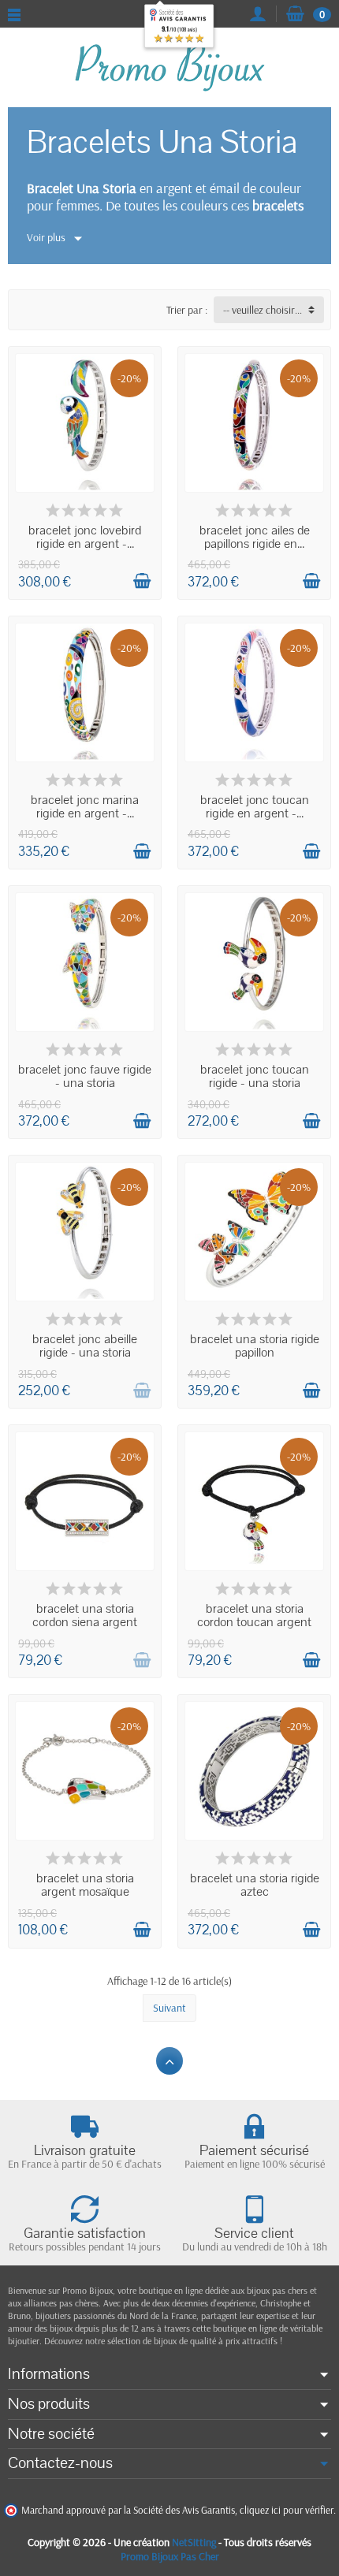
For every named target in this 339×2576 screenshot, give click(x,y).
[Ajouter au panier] (142, 581)
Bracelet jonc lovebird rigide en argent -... (85, 537)
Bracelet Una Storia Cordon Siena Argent (85, 1616)
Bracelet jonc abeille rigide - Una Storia (85, 1346)
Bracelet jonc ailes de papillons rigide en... (255, 537)
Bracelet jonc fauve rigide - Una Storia (85, 1076)
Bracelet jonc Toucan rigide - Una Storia (255, 1076)
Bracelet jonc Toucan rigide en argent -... (255, 807)
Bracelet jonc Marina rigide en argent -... (85, 807)
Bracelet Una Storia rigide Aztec (255, 1885)
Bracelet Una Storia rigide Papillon (255, 1346)
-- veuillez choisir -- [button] (263, 310)
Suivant (169, 2008)
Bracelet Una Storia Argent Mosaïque (85, 1885)
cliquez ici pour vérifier (287, 2510)
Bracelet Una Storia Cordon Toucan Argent (254, 1616)
